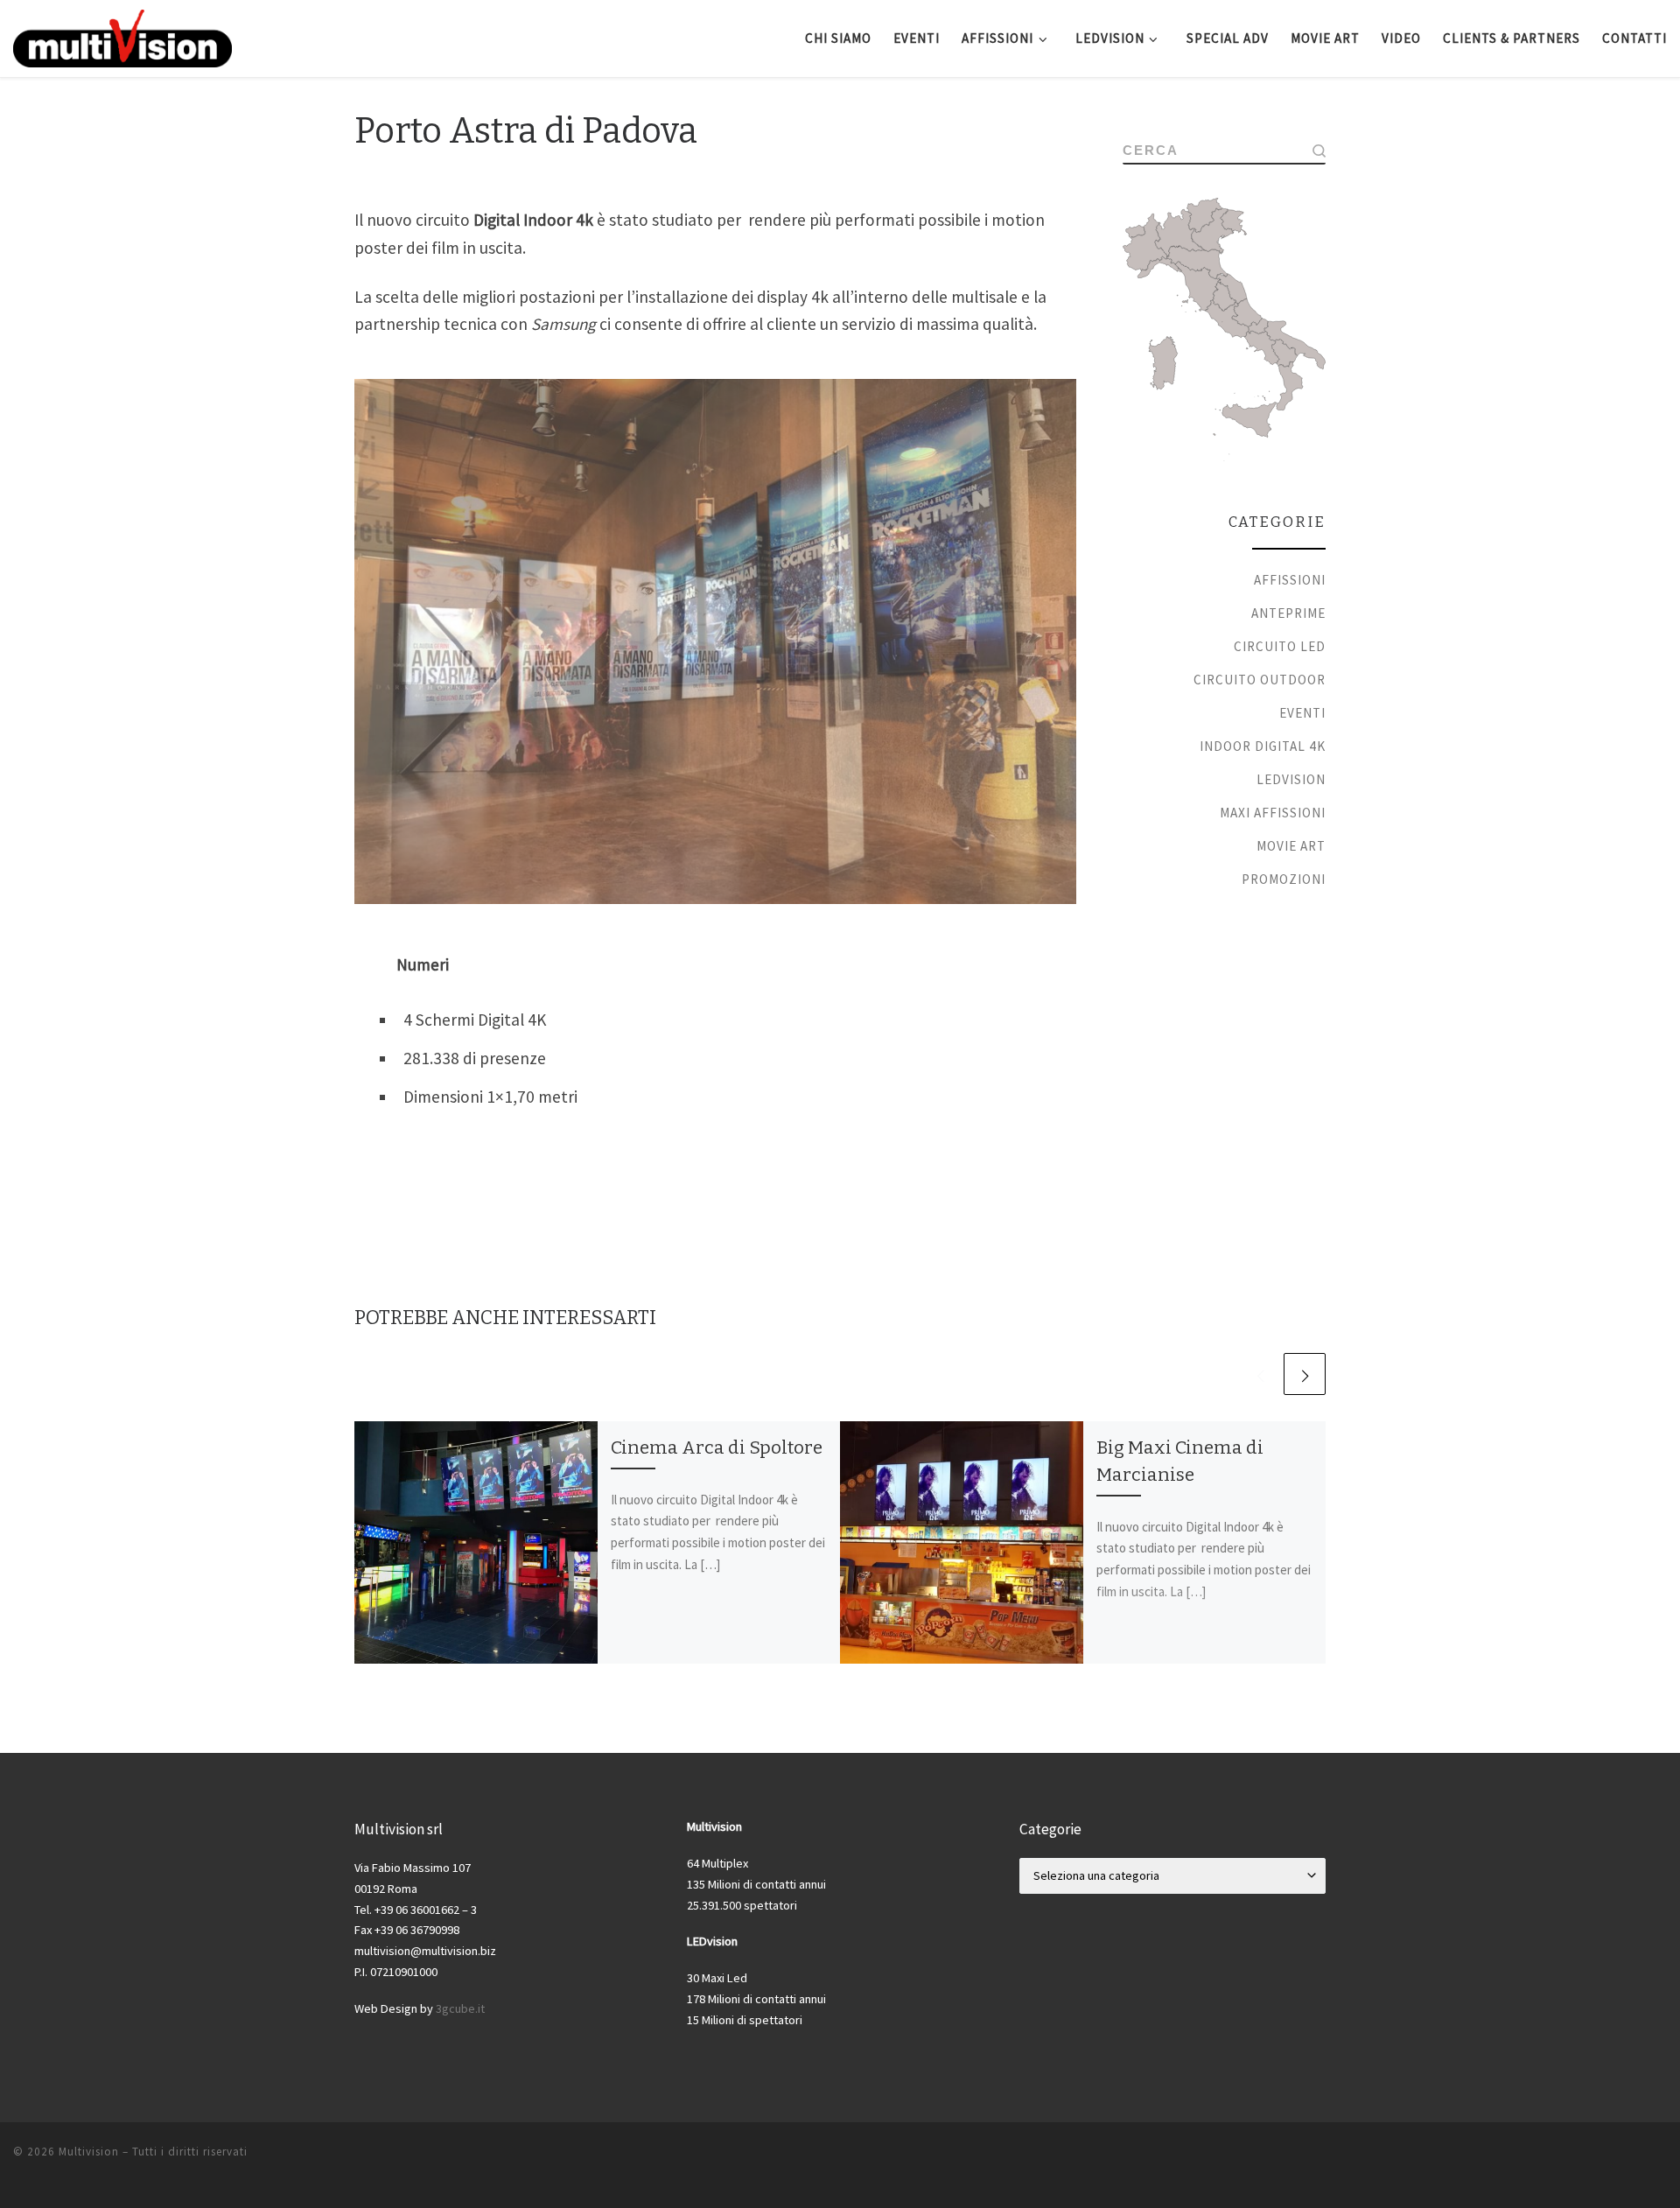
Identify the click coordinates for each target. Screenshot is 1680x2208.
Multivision (89, 2152)
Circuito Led (1280, 646)
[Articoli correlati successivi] (1305, 1374)
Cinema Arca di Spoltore (717, 1447)
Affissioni (1290, 580)
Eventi (1302, 713)
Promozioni (1284, 879)
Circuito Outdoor (1260, 680)
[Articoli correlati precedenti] (1260, 1374)
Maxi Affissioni (1273, 813)
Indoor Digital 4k (1263, 746)
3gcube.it (460, 2008)
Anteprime (1288, 613)
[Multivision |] (122, 36)
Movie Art (1291, 846)
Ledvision (1291, 779)
